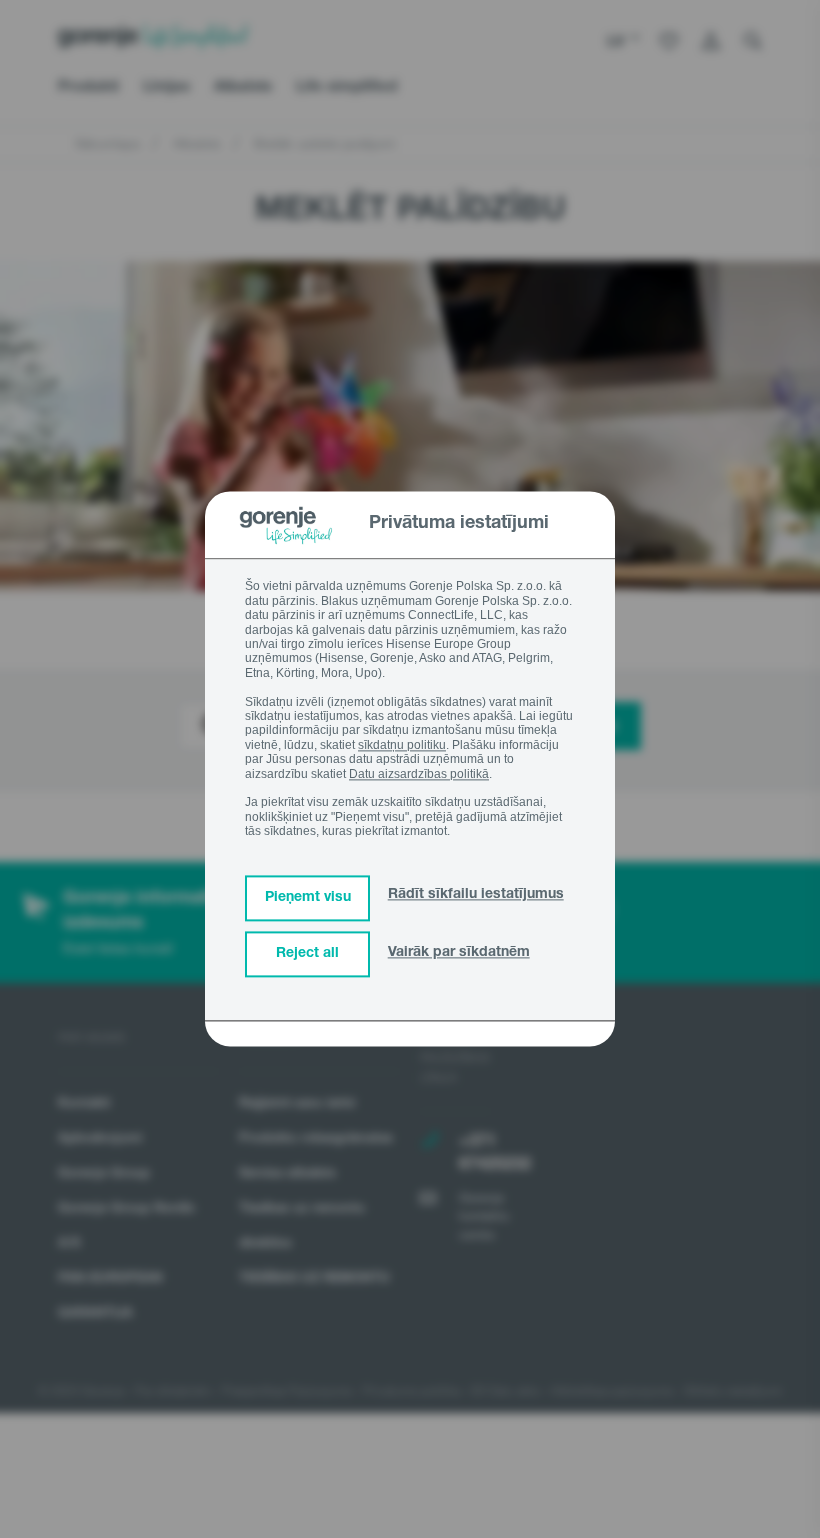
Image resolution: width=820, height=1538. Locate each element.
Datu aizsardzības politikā (419, 774)
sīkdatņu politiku (402, 745)
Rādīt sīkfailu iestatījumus (476, 896)
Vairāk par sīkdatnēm (459, 954)
